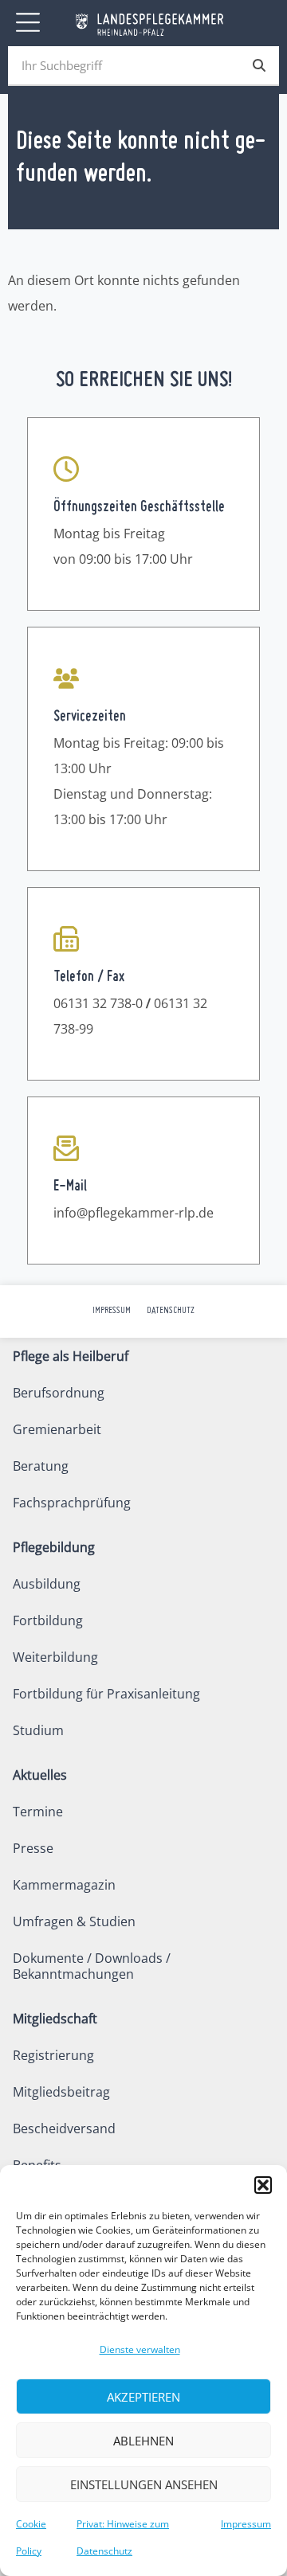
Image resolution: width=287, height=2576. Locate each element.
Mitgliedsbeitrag (61, 2092)
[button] (263, 2185)
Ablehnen (143, 2441)
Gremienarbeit (57, 1429)
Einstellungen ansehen (144, 2484)
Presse (33, 1848)
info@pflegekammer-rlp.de (134, 1213)
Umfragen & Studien (74, 1921)
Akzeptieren (143, 2397)
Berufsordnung (59, 1393)
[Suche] (259, 65)
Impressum (246, 2524)
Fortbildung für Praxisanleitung (106, 1694)
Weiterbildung (55, 1657)
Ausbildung (47, 1584)
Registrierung (53, 2055)
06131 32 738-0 (98, 1003)
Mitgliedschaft (55, 2019)
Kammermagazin (64, 1885)
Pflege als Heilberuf (71, 1356)
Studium (38, 1730)
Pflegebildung (54, 1547)
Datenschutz (171, 1311)
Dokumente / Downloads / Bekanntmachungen (92, 1966)
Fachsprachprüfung (72, 1503)
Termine (38, 1812)
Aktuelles (40, 1775)
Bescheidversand (64, 2128)
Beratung (41, 1466)
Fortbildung (48, 1620)
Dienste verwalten (140, 2349)
